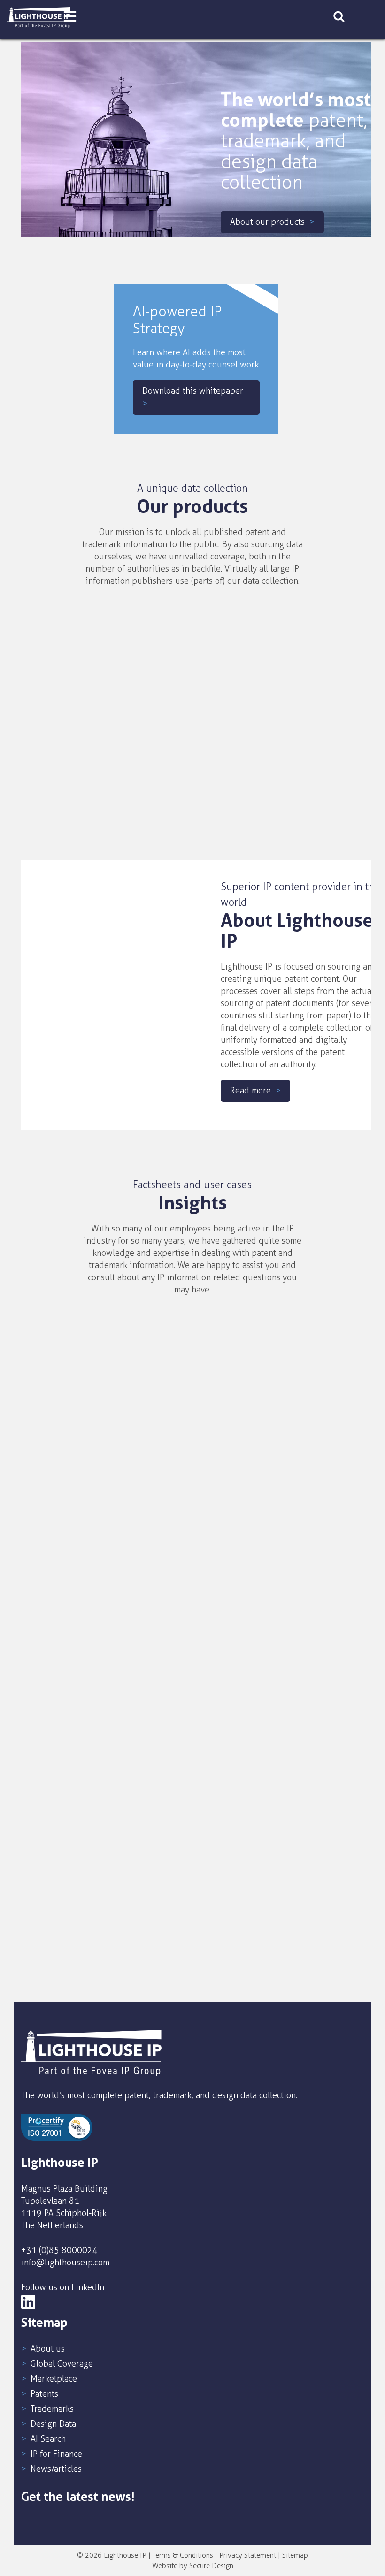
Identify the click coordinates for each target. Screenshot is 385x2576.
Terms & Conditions (183, 2555)
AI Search (48, 2439)
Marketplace (54, 2379)
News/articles (56, 2469)
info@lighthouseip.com (65, 2263)
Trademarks (52, 2409)
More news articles (188, 1943)
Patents (44, 2394)
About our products (267, 222)
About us (48, 2349)
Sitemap (295, 2555)
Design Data (53, 2424)
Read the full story (90, 1522)
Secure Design (211, 2566)
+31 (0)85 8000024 (59, 2250)
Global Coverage (62, 2364)
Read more (250, 1091)
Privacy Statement (248, 2555)
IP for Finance (56, 2454)
